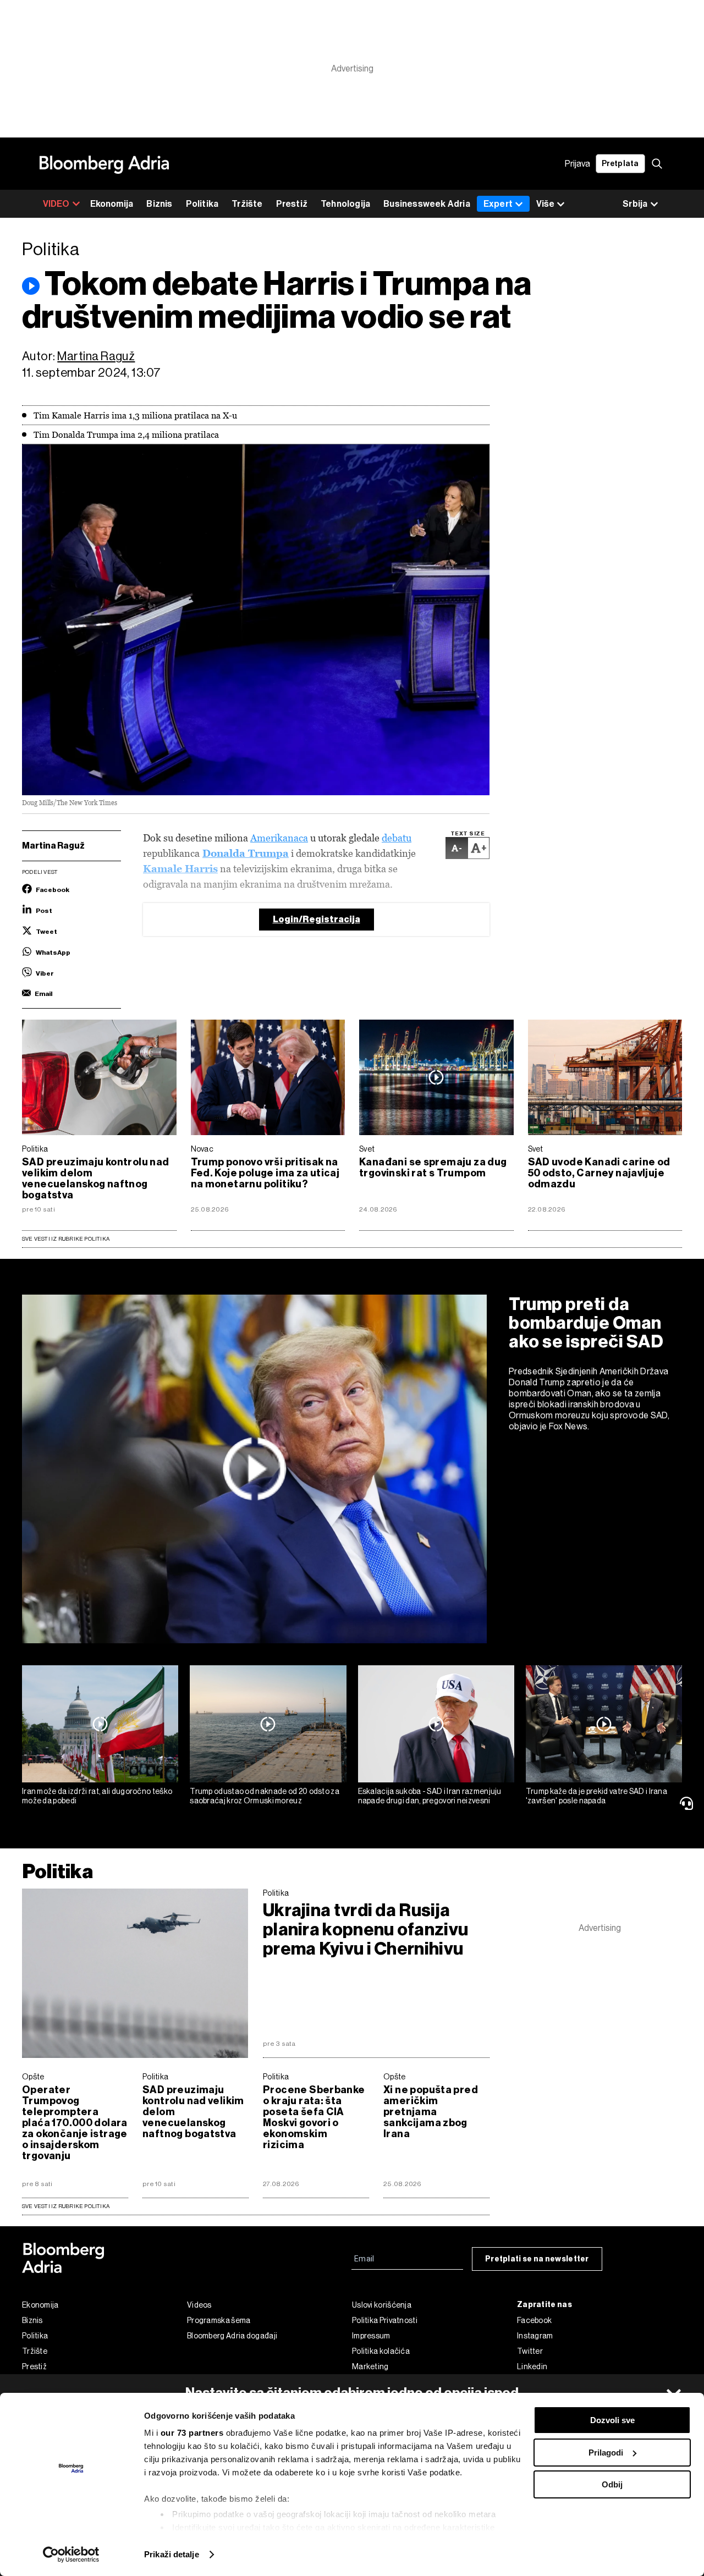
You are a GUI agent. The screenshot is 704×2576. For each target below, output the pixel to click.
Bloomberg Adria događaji (232, 2336)
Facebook (534, 2320)
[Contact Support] (688, 1803)
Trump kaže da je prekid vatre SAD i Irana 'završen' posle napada (596, 1796)
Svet (367, 1149)
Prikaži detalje (172, 2554)
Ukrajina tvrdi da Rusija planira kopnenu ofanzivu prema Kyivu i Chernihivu (365, 1930)
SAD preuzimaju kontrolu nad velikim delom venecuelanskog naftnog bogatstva (96, 1179)
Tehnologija (345, 204)
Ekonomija (112, 204)
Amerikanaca (279, 838)
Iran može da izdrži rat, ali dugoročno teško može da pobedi (97, 1796)
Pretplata (620, 164)
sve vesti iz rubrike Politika (66, 2206)
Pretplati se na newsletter (537, 2259)
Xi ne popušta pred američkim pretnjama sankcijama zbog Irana (431, 2112)
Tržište (247, 204)
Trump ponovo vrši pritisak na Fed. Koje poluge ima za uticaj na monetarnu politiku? (265, 1173)
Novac (202, 1149)
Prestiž (292, 204)
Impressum (371, 2336)
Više (545, 204)
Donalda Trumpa (246, 853)
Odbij (612, 2484)
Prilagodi (606, 2453)
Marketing (370, 2366)
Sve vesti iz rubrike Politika (66, 1239)
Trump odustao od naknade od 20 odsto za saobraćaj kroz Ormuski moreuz (265, 1796)
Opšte (33, 2077)
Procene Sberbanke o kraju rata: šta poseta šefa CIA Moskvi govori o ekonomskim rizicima (314, 2117)
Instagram (535, 2336)
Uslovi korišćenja (382, 2305)
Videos (199, 2305)
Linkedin (532, 2366)
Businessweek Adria (427, 204)
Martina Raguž (96, 356)
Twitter (530, 2351)
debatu (397, 838)
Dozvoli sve (612, 2420)
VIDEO (56, 204)
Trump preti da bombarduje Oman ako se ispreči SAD (586, 1323)
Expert (498, 204)
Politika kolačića (381, 2351)
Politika (202, 204)
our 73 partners (192, 2433)
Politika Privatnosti (385, 2320)
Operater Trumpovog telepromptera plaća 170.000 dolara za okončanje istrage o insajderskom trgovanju (75, 2123)
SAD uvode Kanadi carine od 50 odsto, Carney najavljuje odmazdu (599, 1173)
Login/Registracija (317, 919)
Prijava (577, 164)
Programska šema (219, 2320)
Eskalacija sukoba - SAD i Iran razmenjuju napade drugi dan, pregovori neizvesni (430, 1796)
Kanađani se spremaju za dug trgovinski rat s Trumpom (433, 1168)
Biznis (159, 204)
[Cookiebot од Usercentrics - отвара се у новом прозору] (71, 2555)
